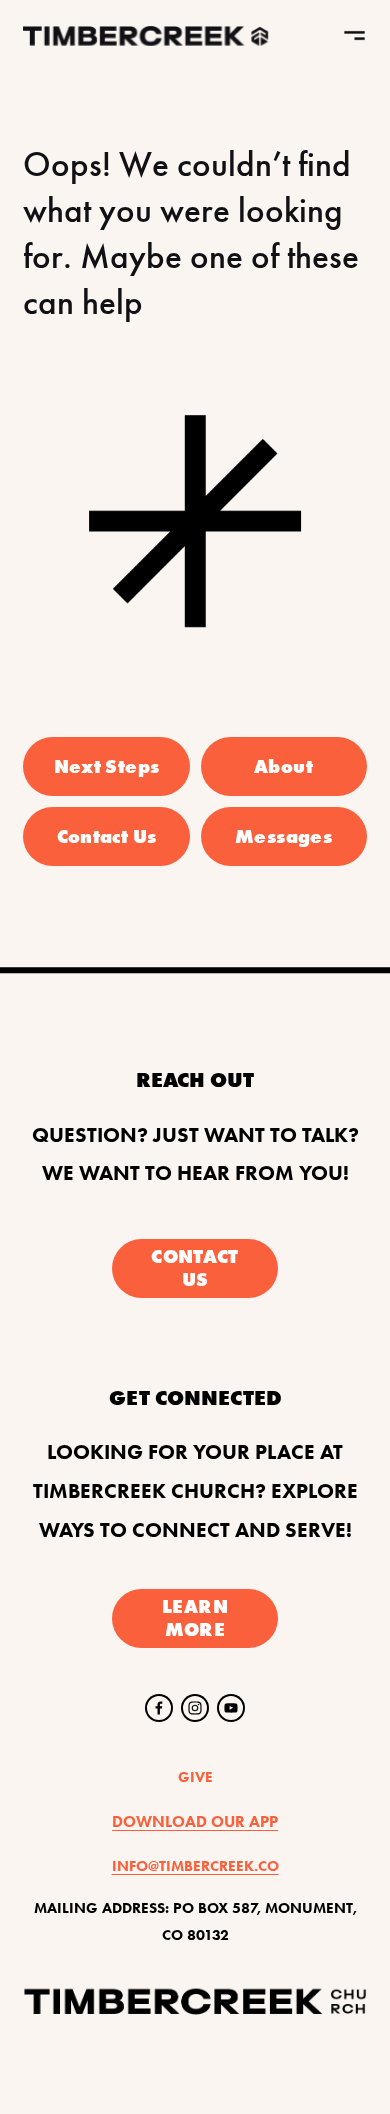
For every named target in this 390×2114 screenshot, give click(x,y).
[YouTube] (231, 1708)
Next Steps (107, 766)
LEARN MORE (195, 1618)
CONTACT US (195, 1268)
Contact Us (107, 836)
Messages (283, 836)
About (283, 766)
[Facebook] (159, 1708)
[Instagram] (195, 1708)
